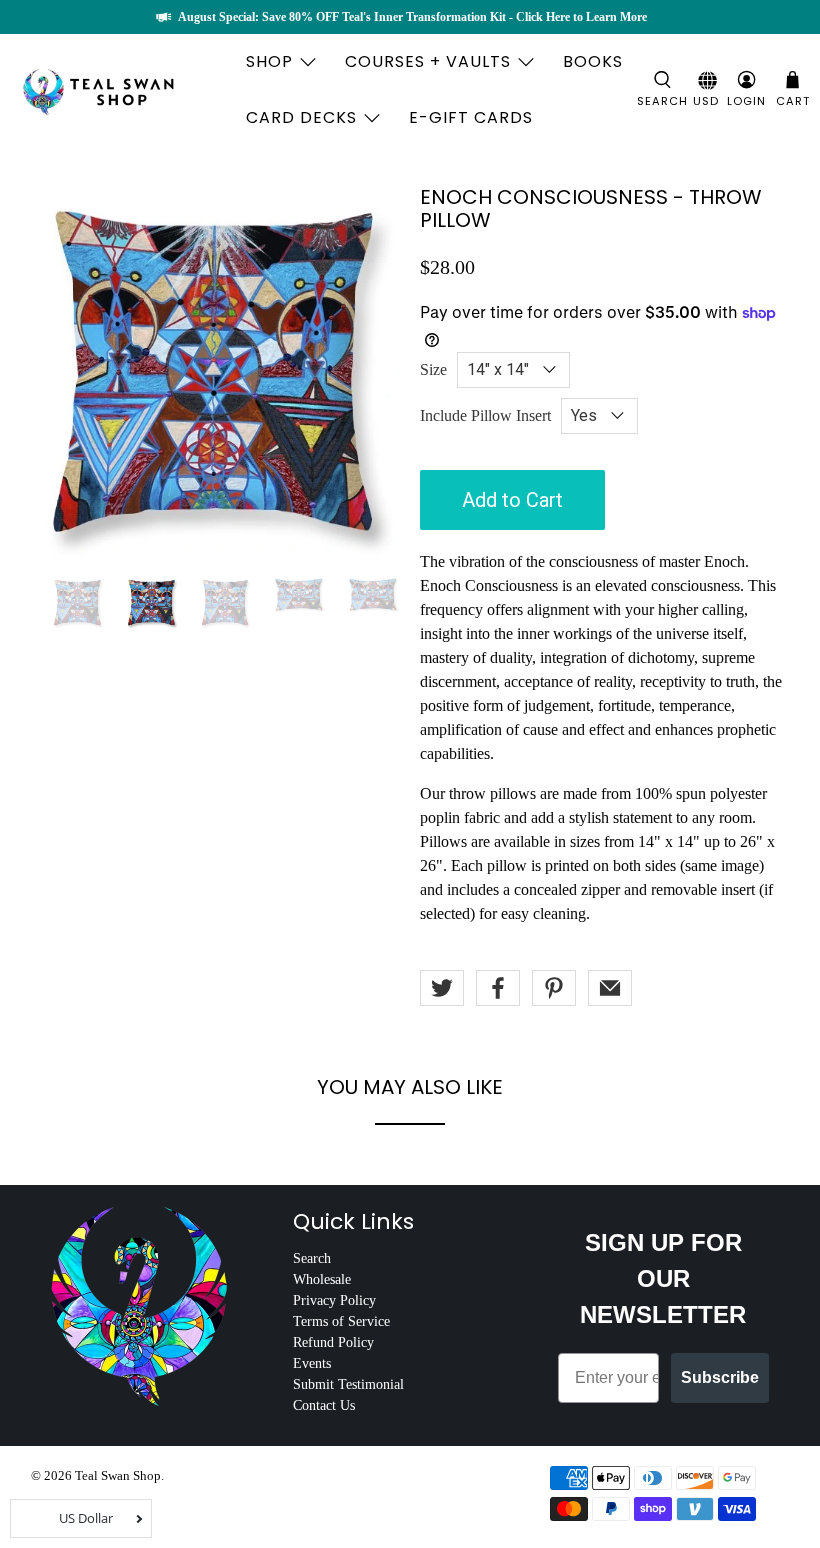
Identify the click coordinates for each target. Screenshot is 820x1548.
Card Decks (301, 117)
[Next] (368, 371)
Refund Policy (333, 1342)
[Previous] (63, 371)
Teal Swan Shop (118, 1475)
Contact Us (324, 1405)
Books (593, 61)
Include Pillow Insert (485, 415)
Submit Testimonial (348, 1384)
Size (433, 369)
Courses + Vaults (428, 61)
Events (312, 1363)
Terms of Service (341, 1321)
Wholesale (322, 1279)
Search (312, 1258)
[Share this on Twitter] (442, 988)
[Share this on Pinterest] (554, 988)
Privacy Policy (334, 1300)
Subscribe (720, 1377)
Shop (269, 61)
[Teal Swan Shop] (122, 90)
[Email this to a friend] (610, 988)
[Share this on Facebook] (498, 988)
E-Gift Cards (471, 117)
